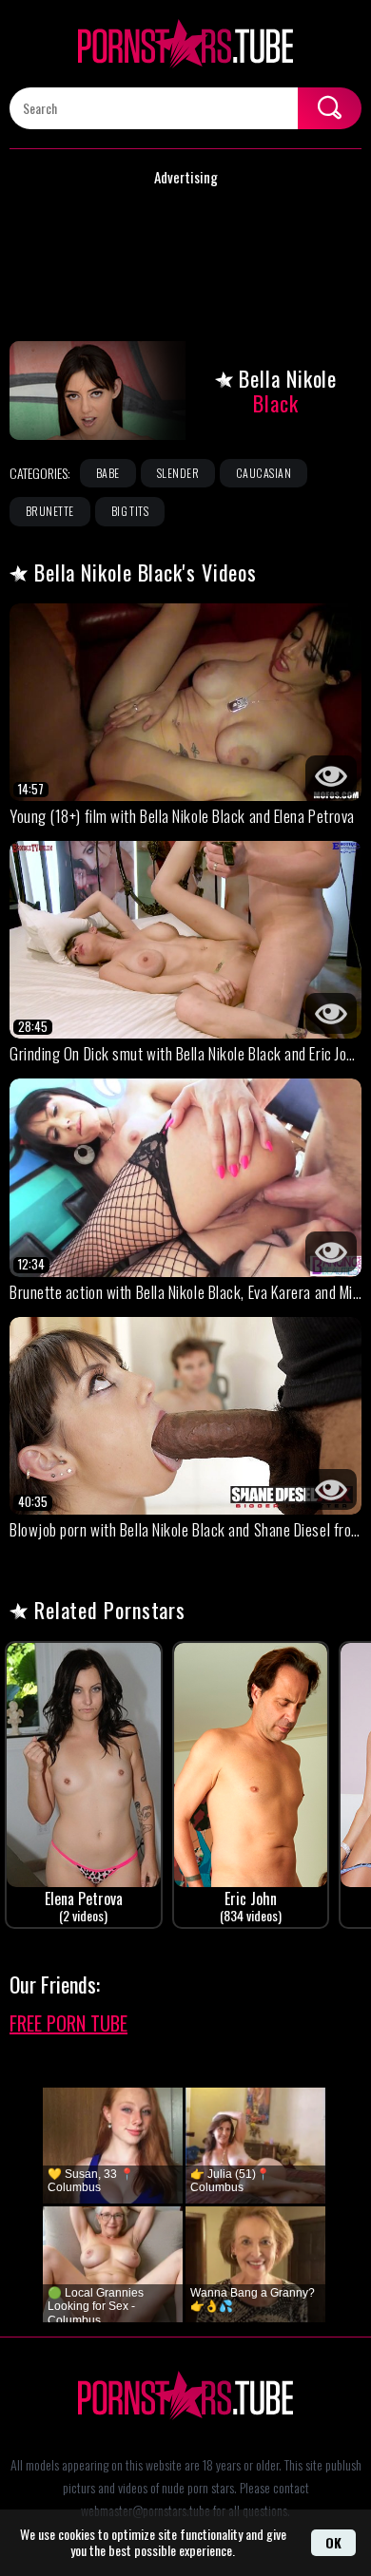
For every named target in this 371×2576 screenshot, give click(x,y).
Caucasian (264, 473)
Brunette (50, 511)
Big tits (130, 511)
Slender (178, 473)
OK (333, 2542)
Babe (108, 473)
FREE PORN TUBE (68, 2023)
